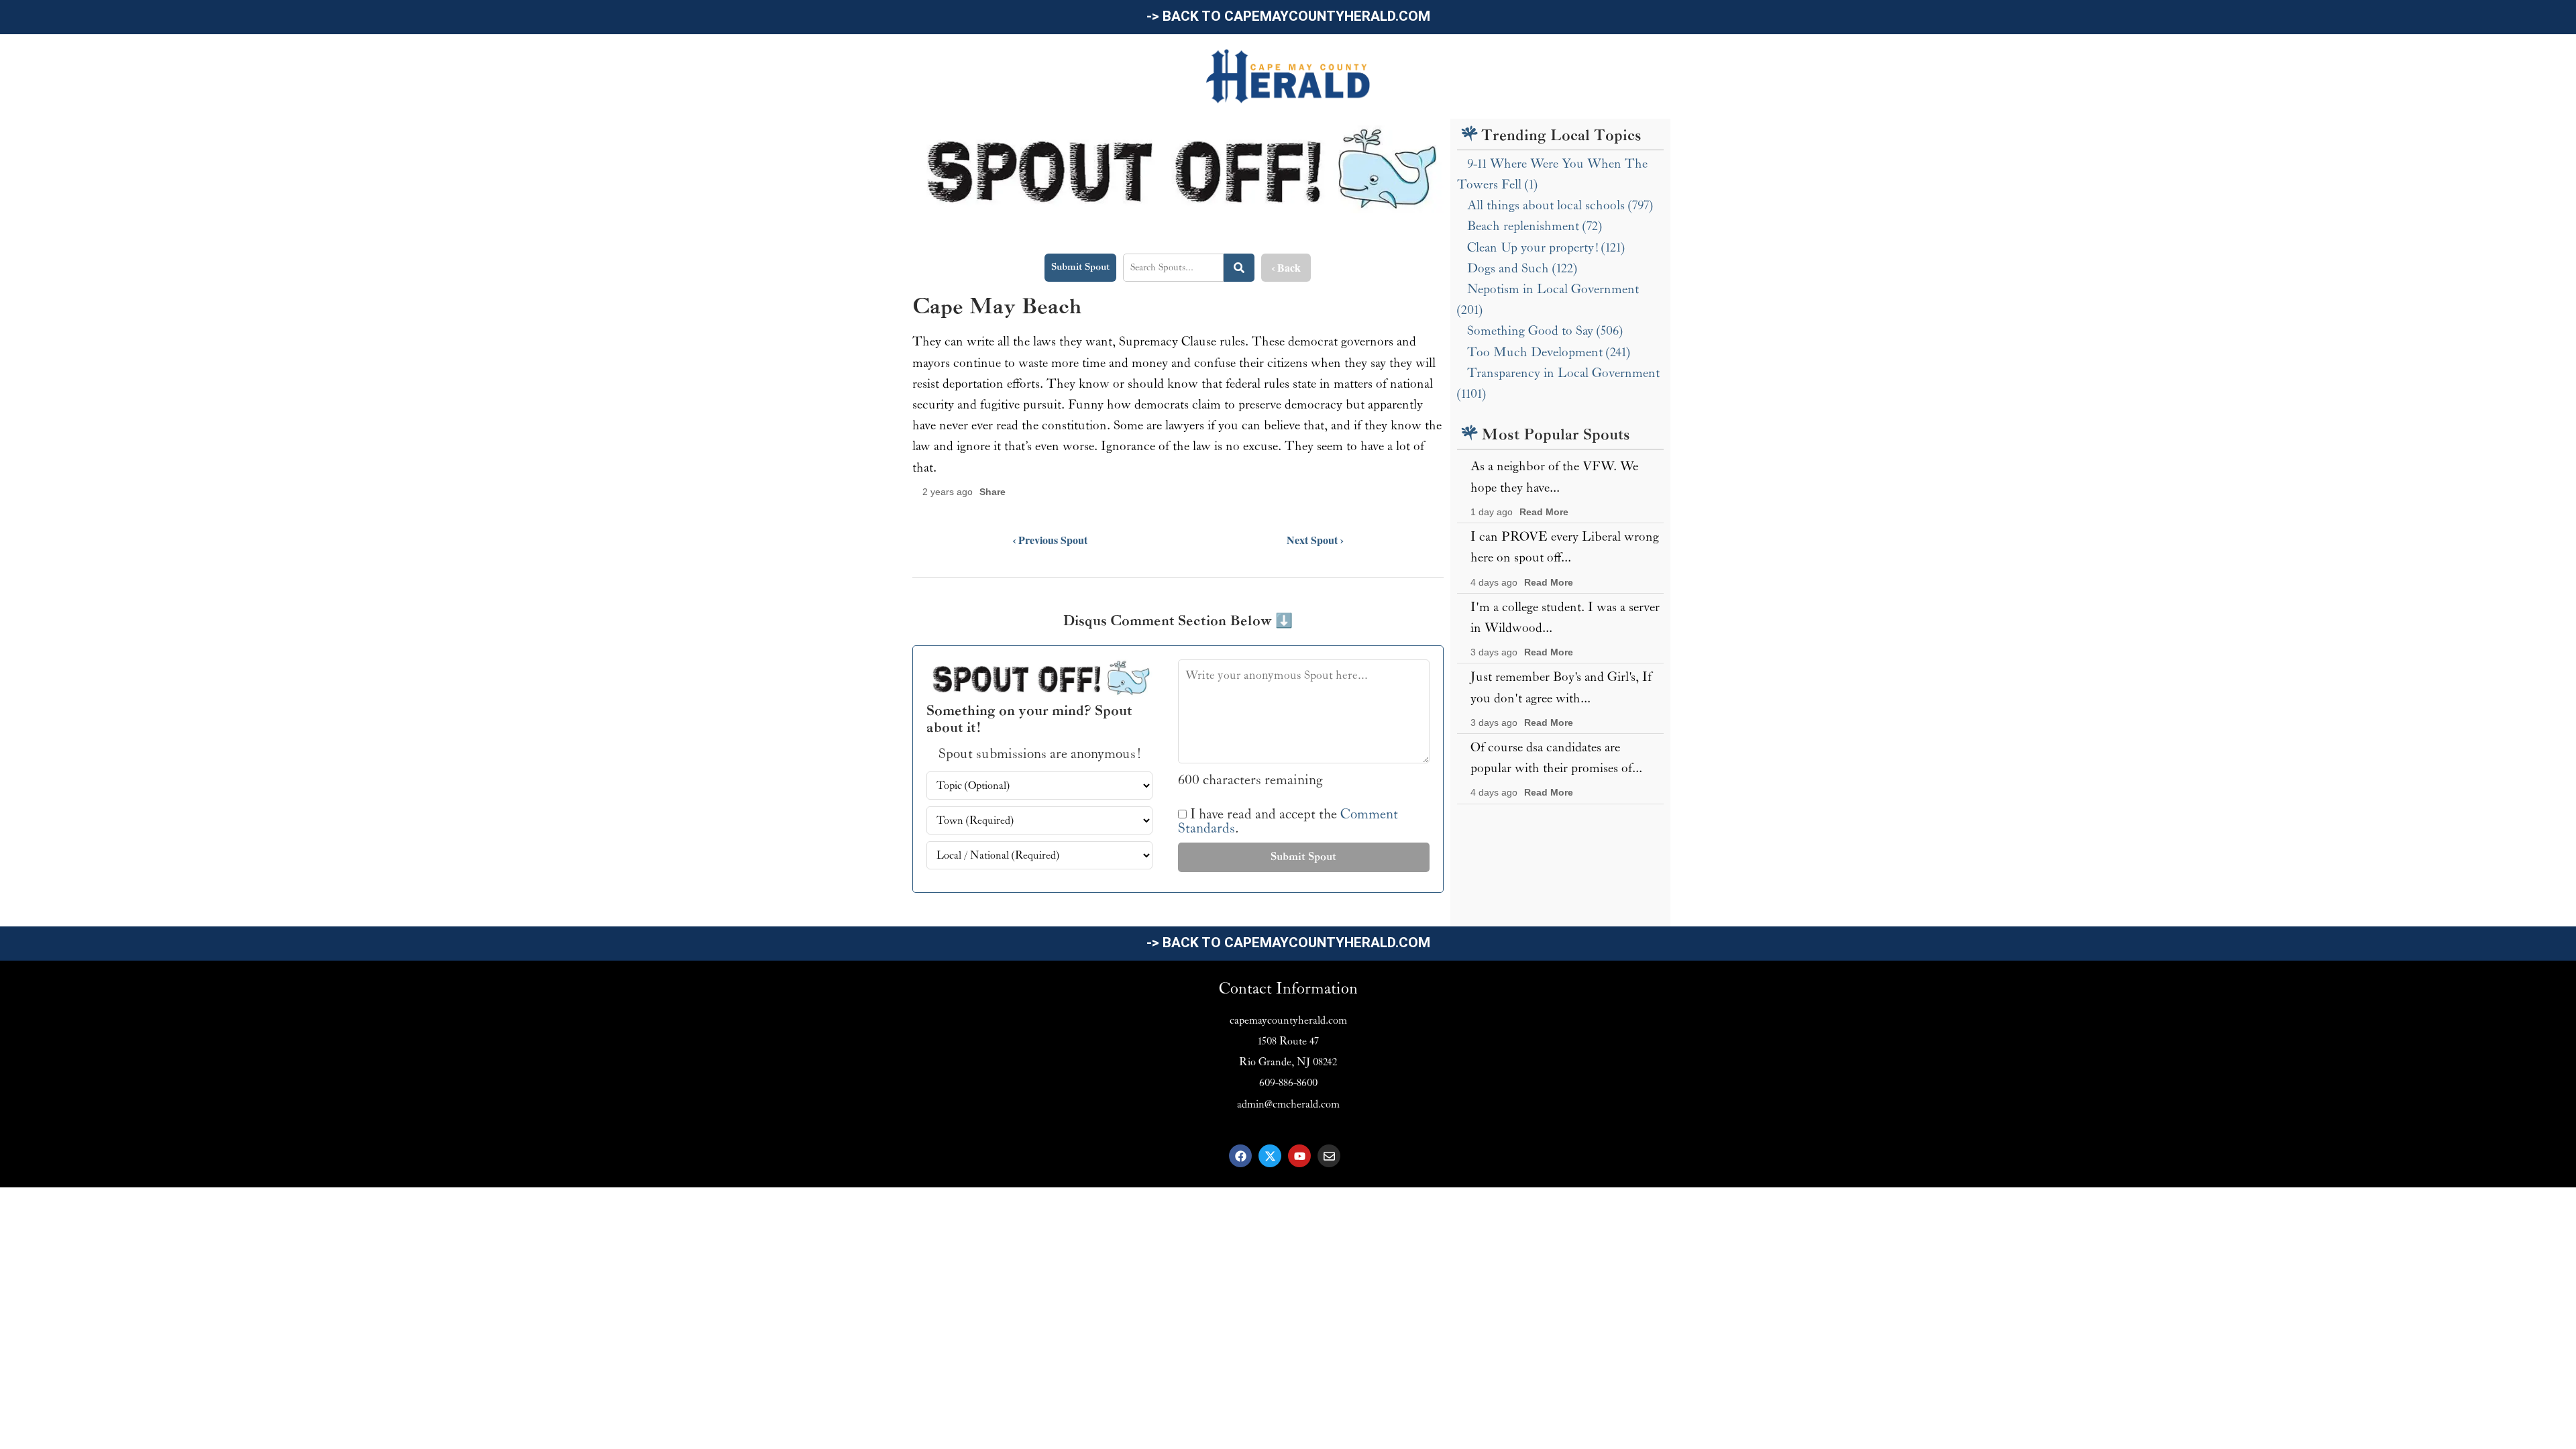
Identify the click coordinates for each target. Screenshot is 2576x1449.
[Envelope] (1329, 1156)
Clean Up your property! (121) (1546, 248)
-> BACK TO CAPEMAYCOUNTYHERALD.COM (1288, 16)
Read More (1544, 512)
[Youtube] (1299, 1156)
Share (992, 492)
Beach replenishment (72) (1535, 226)
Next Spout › (1315, 540)
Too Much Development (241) (1549, 352)
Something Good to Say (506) (1545, 331)
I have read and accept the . (1288, 822)
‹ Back (1286, 267)
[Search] (1239, 268)
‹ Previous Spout (1050, 540)
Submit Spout (1080, 267)
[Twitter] (1270, 1156)
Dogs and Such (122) (1522, 268)
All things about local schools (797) (1560, 205)
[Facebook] (1240, 1156)
